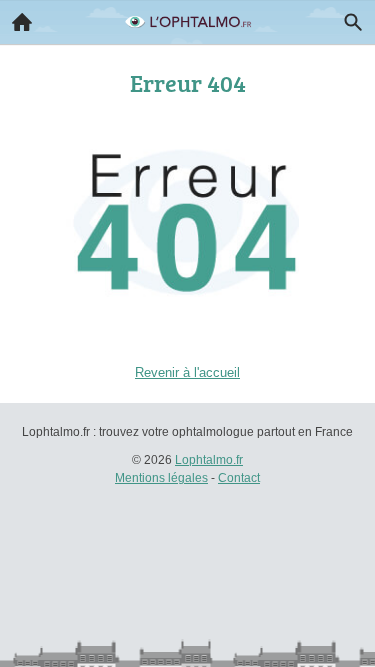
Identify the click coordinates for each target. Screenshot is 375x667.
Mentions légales (161, 478)
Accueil (22, 22)
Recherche (353, 22)
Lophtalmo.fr (209, 460)
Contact (239, 478)
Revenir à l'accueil (187, 372)
